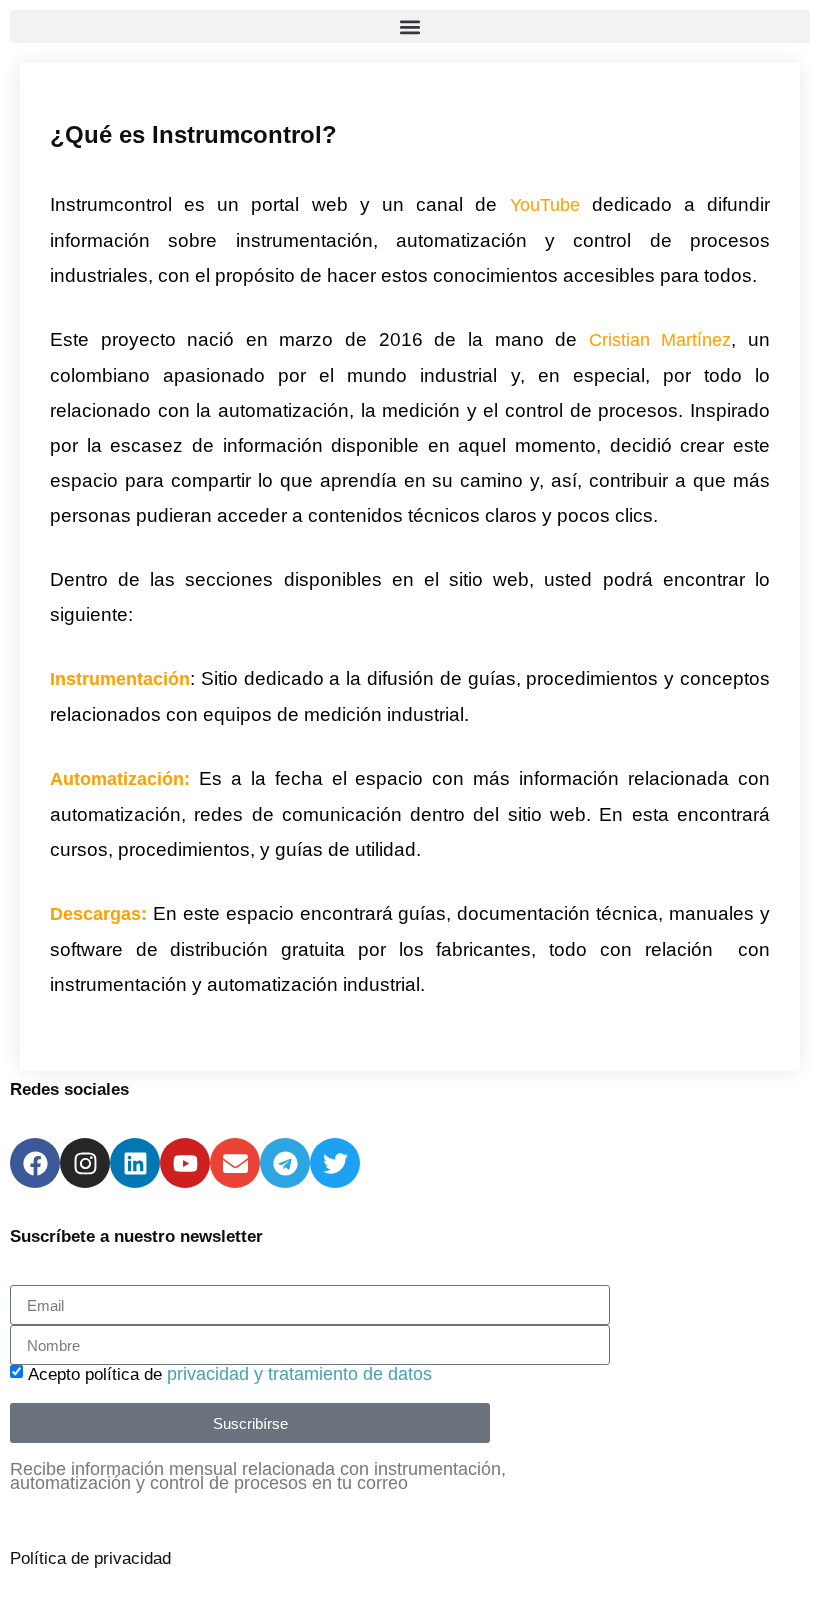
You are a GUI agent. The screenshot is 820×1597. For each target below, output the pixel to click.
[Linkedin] (135, 1163)
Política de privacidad (90, 1558)
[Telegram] (285, 1163)
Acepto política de (230, 1374)
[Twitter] (335, 1163)
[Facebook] (35, 1163)
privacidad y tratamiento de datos (299, 1374)
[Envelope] (235, 1163)
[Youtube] (185, 1163)
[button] (410, 26)
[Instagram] (85, 1163)
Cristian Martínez (660, 340)
